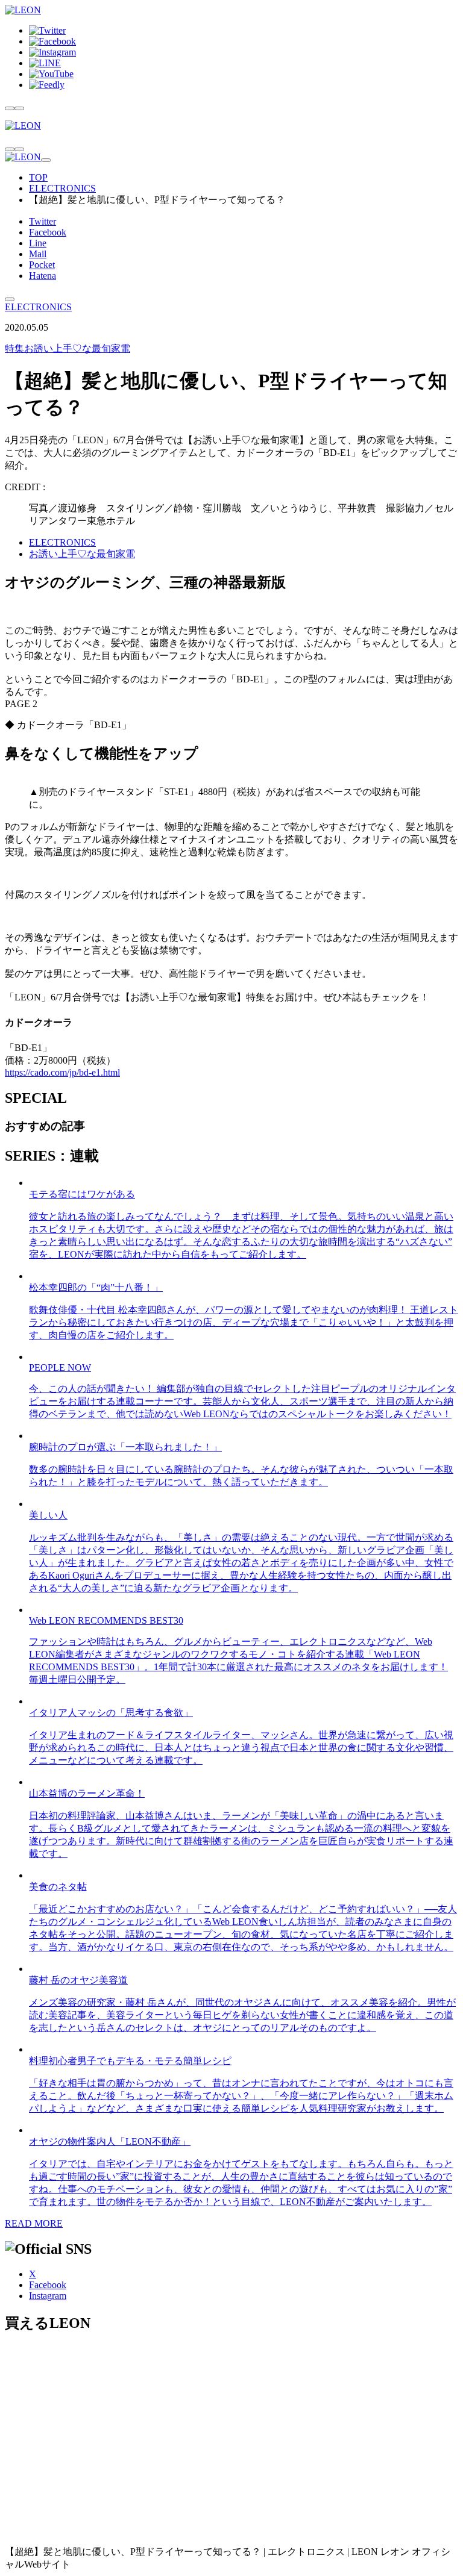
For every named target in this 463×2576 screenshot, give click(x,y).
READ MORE (34, 2223)
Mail (38, 254)
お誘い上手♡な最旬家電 (68, 348)
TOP (38, 177)
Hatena (43, 276)
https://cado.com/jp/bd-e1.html (62, 1072)
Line (38, 243)
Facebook (48, 232)
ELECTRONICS (62, 188)
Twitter (43, 221)
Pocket (42, 265)
